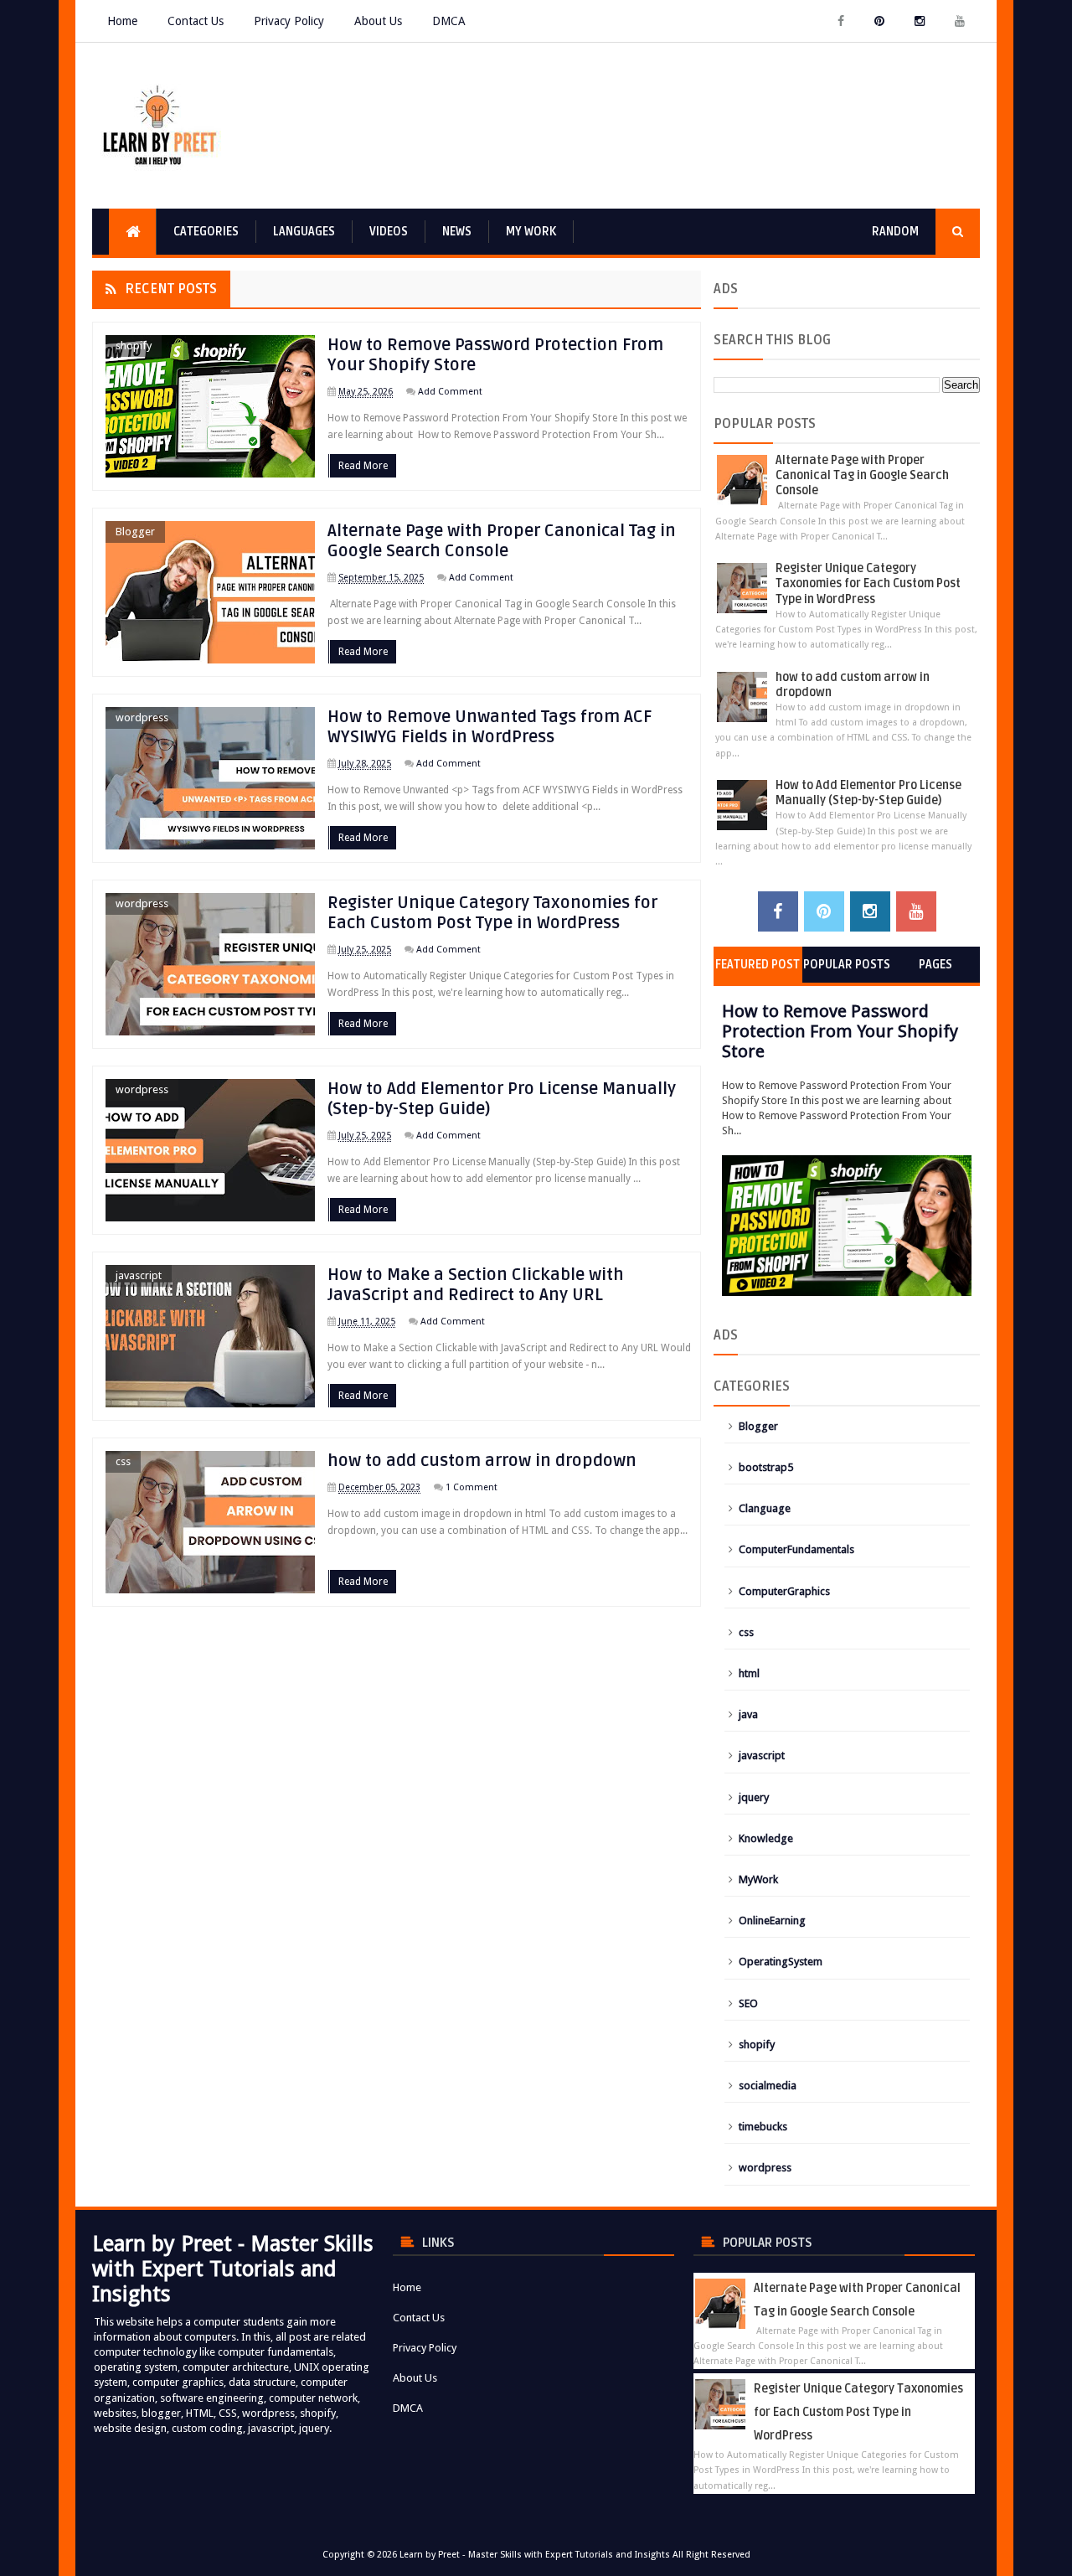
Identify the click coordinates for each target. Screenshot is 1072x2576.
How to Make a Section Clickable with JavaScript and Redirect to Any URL (476, 1285)
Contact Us (196, 21)
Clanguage (765, 1508)
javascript (139, 1275)
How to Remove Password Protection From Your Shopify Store (840, 1031)
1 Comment (472, 1487)
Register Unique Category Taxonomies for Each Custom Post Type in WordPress (492, 913)
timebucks (763, 2127)
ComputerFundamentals (796, 1549)
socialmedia (768, 2086)
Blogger (135, 532)
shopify (134, 346)
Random (895, 232)
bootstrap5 (766, 1467)
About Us (378, 21)
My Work (531, 232)
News (457, 232)
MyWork (758, 1879)
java (748, 1714)
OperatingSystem (781, 1962)
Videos (389, 232)
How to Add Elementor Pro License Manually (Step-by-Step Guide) (868, 793)
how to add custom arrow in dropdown (482, 1461)
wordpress (142, 718)
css (123, 1461)
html (749, 1673)
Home (122, 21)
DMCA (449, 21)
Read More (363, 466)
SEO (748, 2003)
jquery (754, 1797)
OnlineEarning (772, 1920)
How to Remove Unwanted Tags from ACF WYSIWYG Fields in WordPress (490, 727)
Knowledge (766, 1838)
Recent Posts (171, 289)
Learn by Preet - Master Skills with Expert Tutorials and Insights (535, 2555)
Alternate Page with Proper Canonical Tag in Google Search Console (502, 541)
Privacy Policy (289, 21)
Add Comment (450, 392)
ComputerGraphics (784, 1591)
